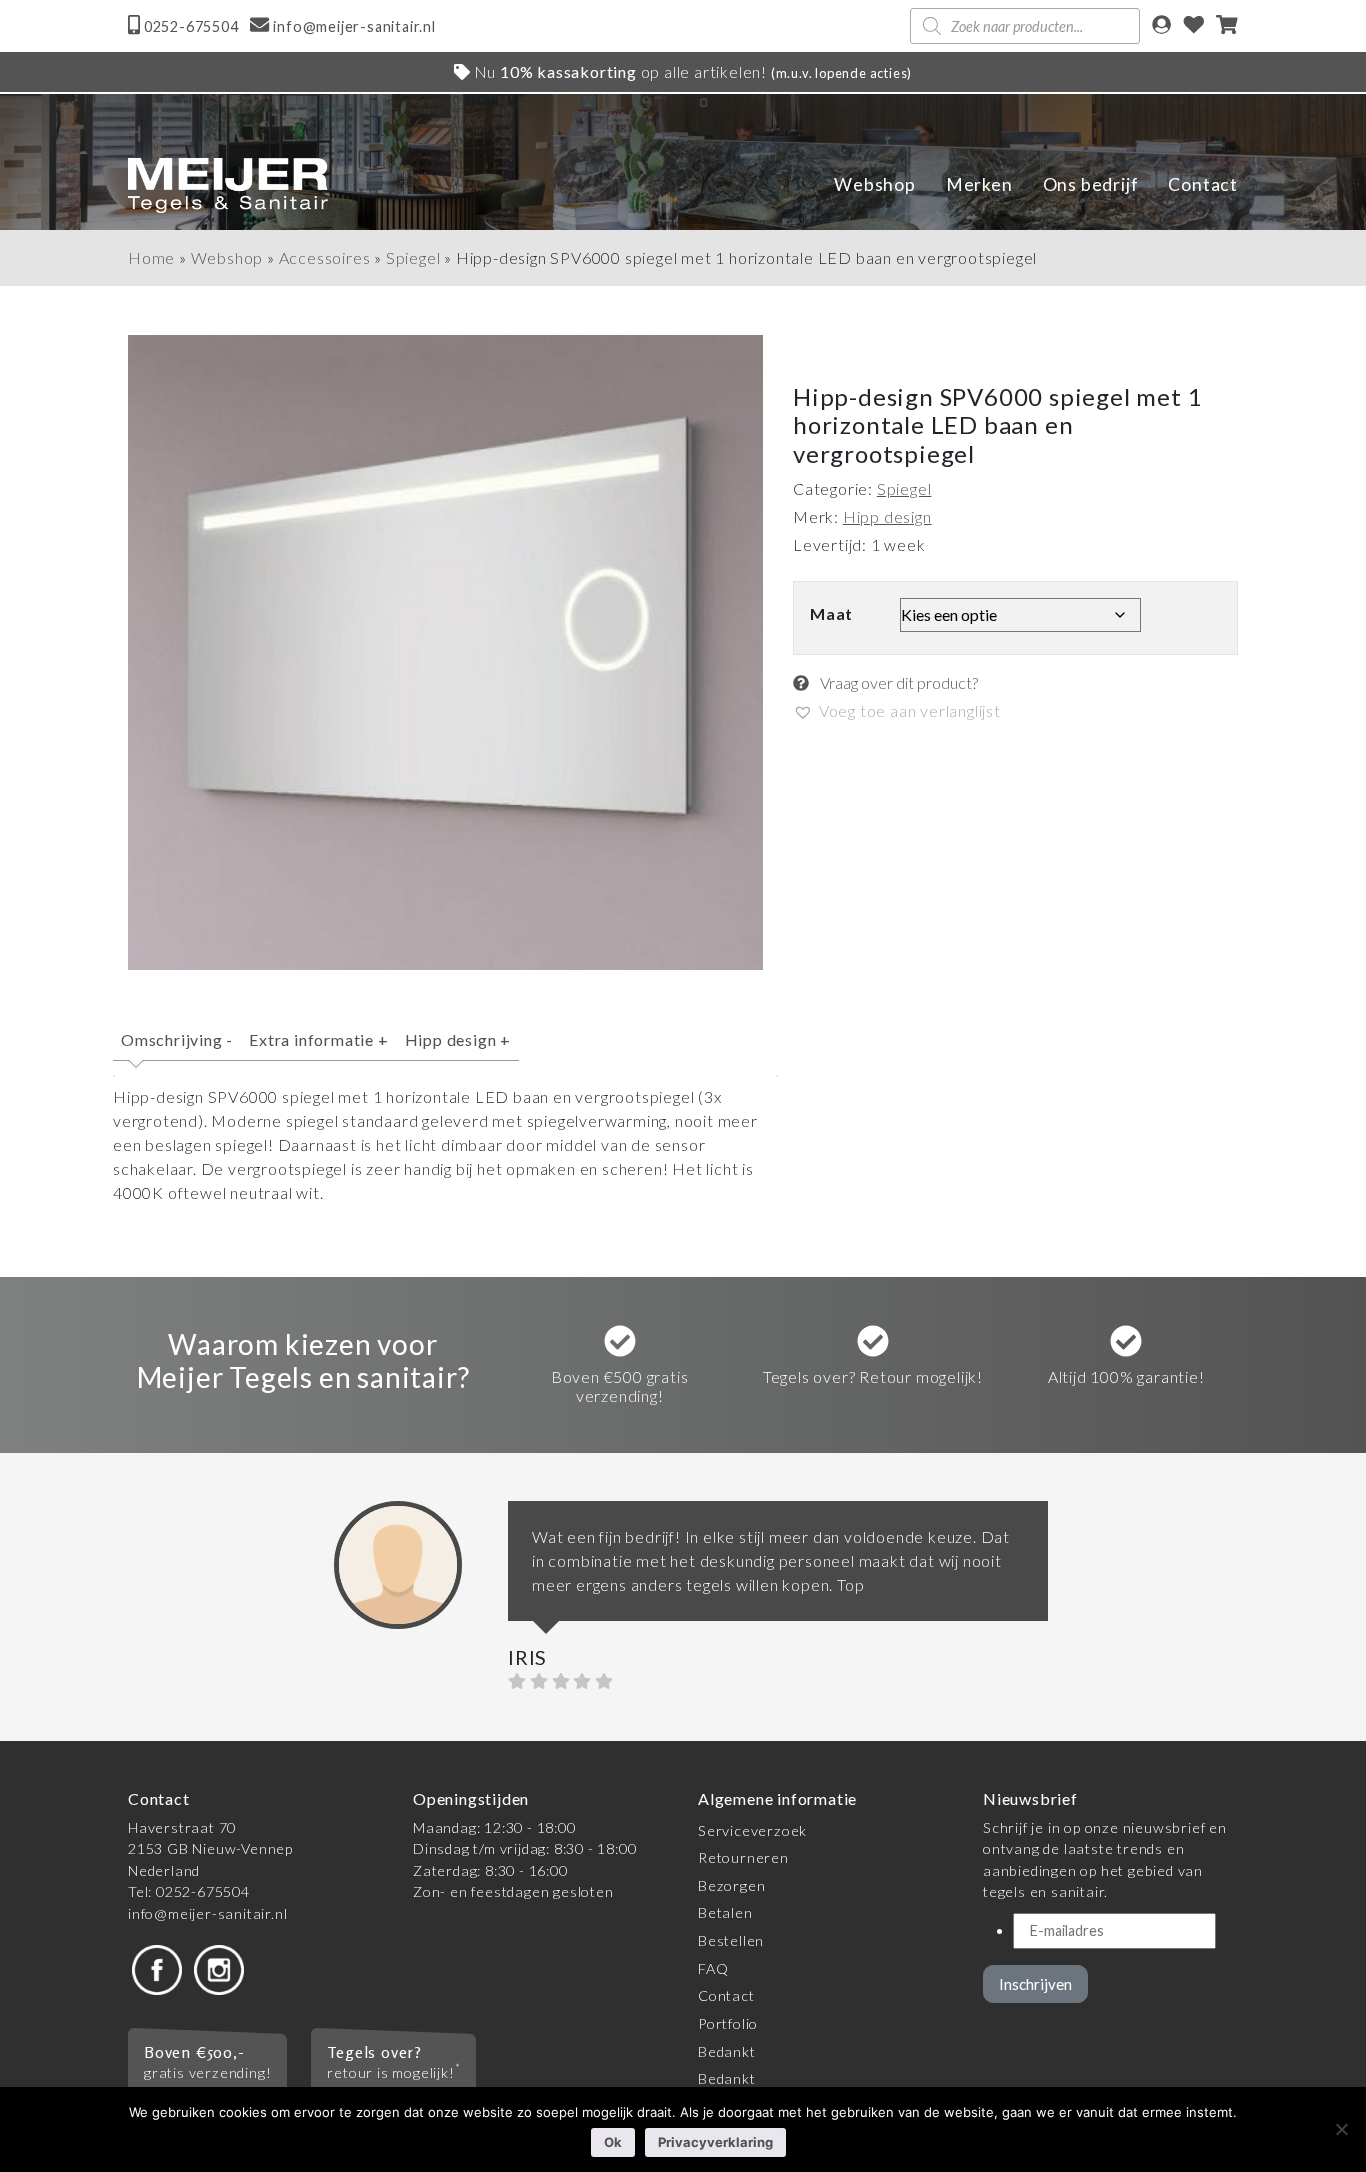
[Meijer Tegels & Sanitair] (228, 185)
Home (151, 257)
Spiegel (413, 257)
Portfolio (728, 2023)
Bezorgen (731, 1885)
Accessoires (325, 257)
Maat (831, 613)
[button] (897, 711)
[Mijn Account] (1161, 26)
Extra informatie (318, 1039)
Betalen (725, 1912)
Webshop (875, 184)
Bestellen (731, 1940)
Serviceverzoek (752, 1830)
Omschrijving (177, 1039)
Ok (613, 2142)
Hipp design (458, 1039)
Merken (979, 184)
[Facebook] (157, 1967)
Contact (1203, 184)
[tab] (177, 1048)
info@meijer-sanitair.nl (207, 1913)
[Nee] (1341, 2129)
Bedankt (727, 2051)
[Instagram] (219, 1967)
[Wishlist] (1194, 26)
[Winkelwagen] (1227, 26)
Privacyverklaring (715, 2142)
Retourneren (743, 1857)
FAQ (713, 1968)
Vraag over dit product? (897, 682)
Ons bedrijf (1091, 184)
